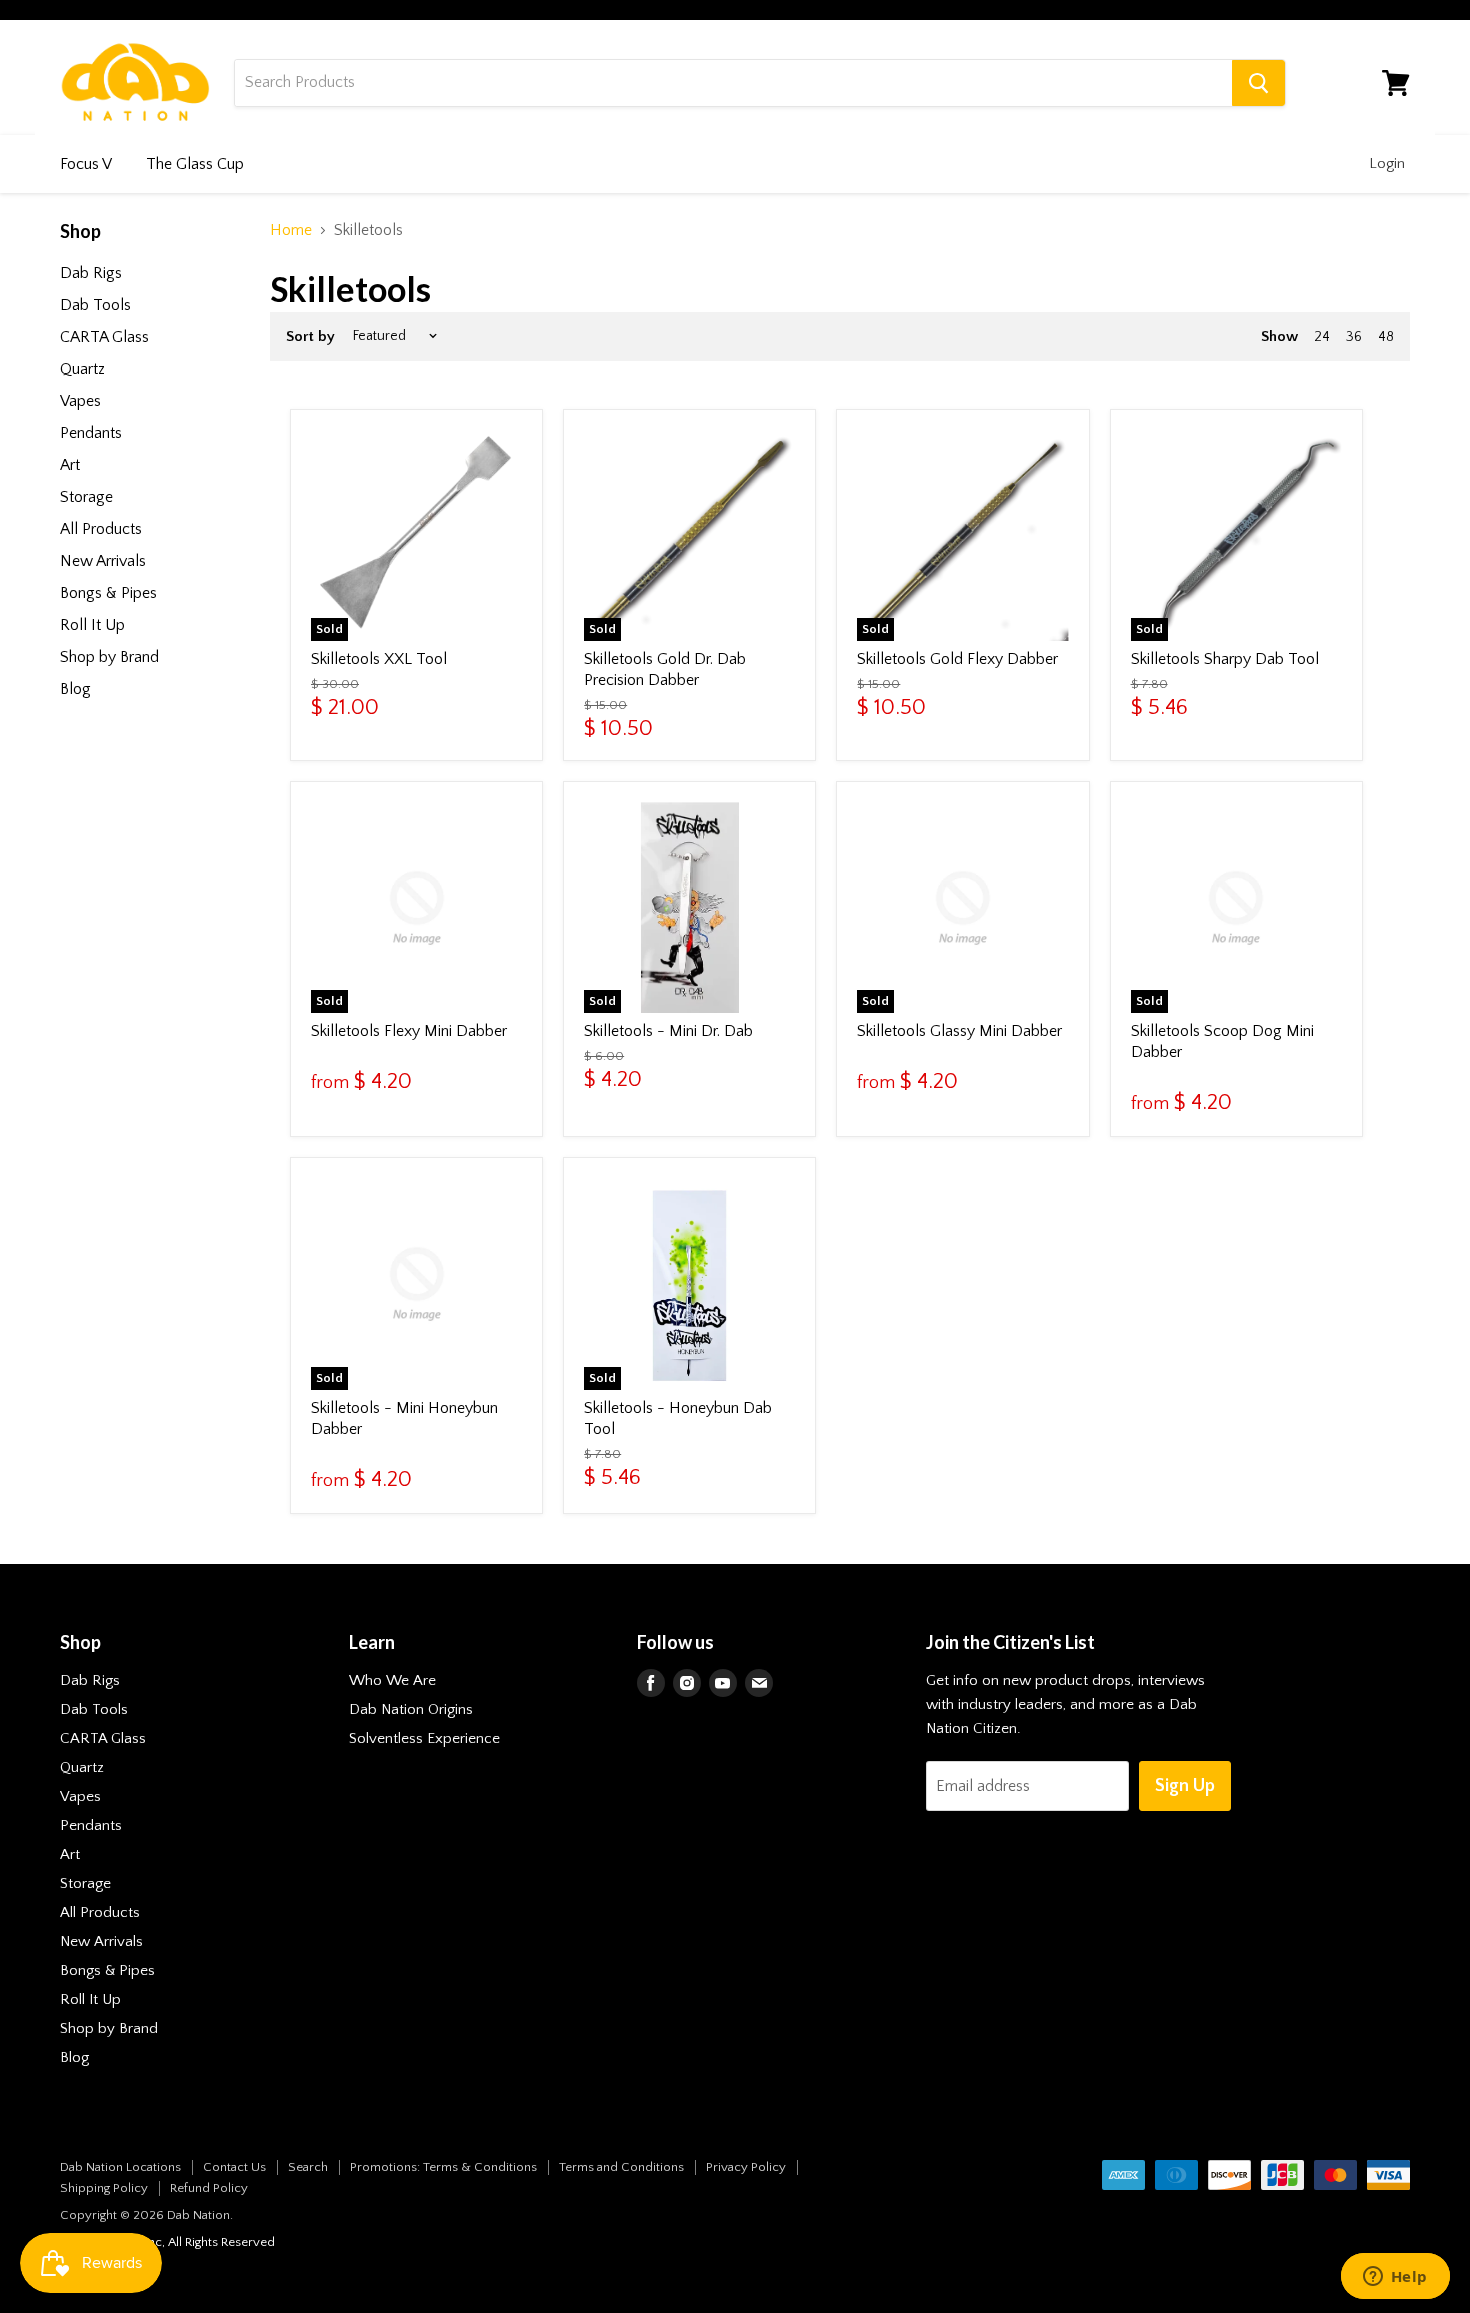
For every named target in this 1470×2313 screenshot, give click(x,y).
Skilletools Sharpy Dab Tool (1225, 659)
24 (1322, 337)
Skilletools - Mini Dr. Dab (668, 1031)
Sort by (310, 336)
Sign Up (1185, 1786)
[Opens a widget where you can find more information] (1395, 2278)
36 (1354, 337)
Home (291, 230)
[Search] (1258, 83)
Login (1387, 163)
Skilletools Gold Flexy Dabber (957, 659)
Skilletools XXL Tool (379, 659)
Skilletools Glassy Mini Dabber (959, 1031)
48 (1386, 337)
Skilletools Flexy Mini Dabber (409, 1031)
